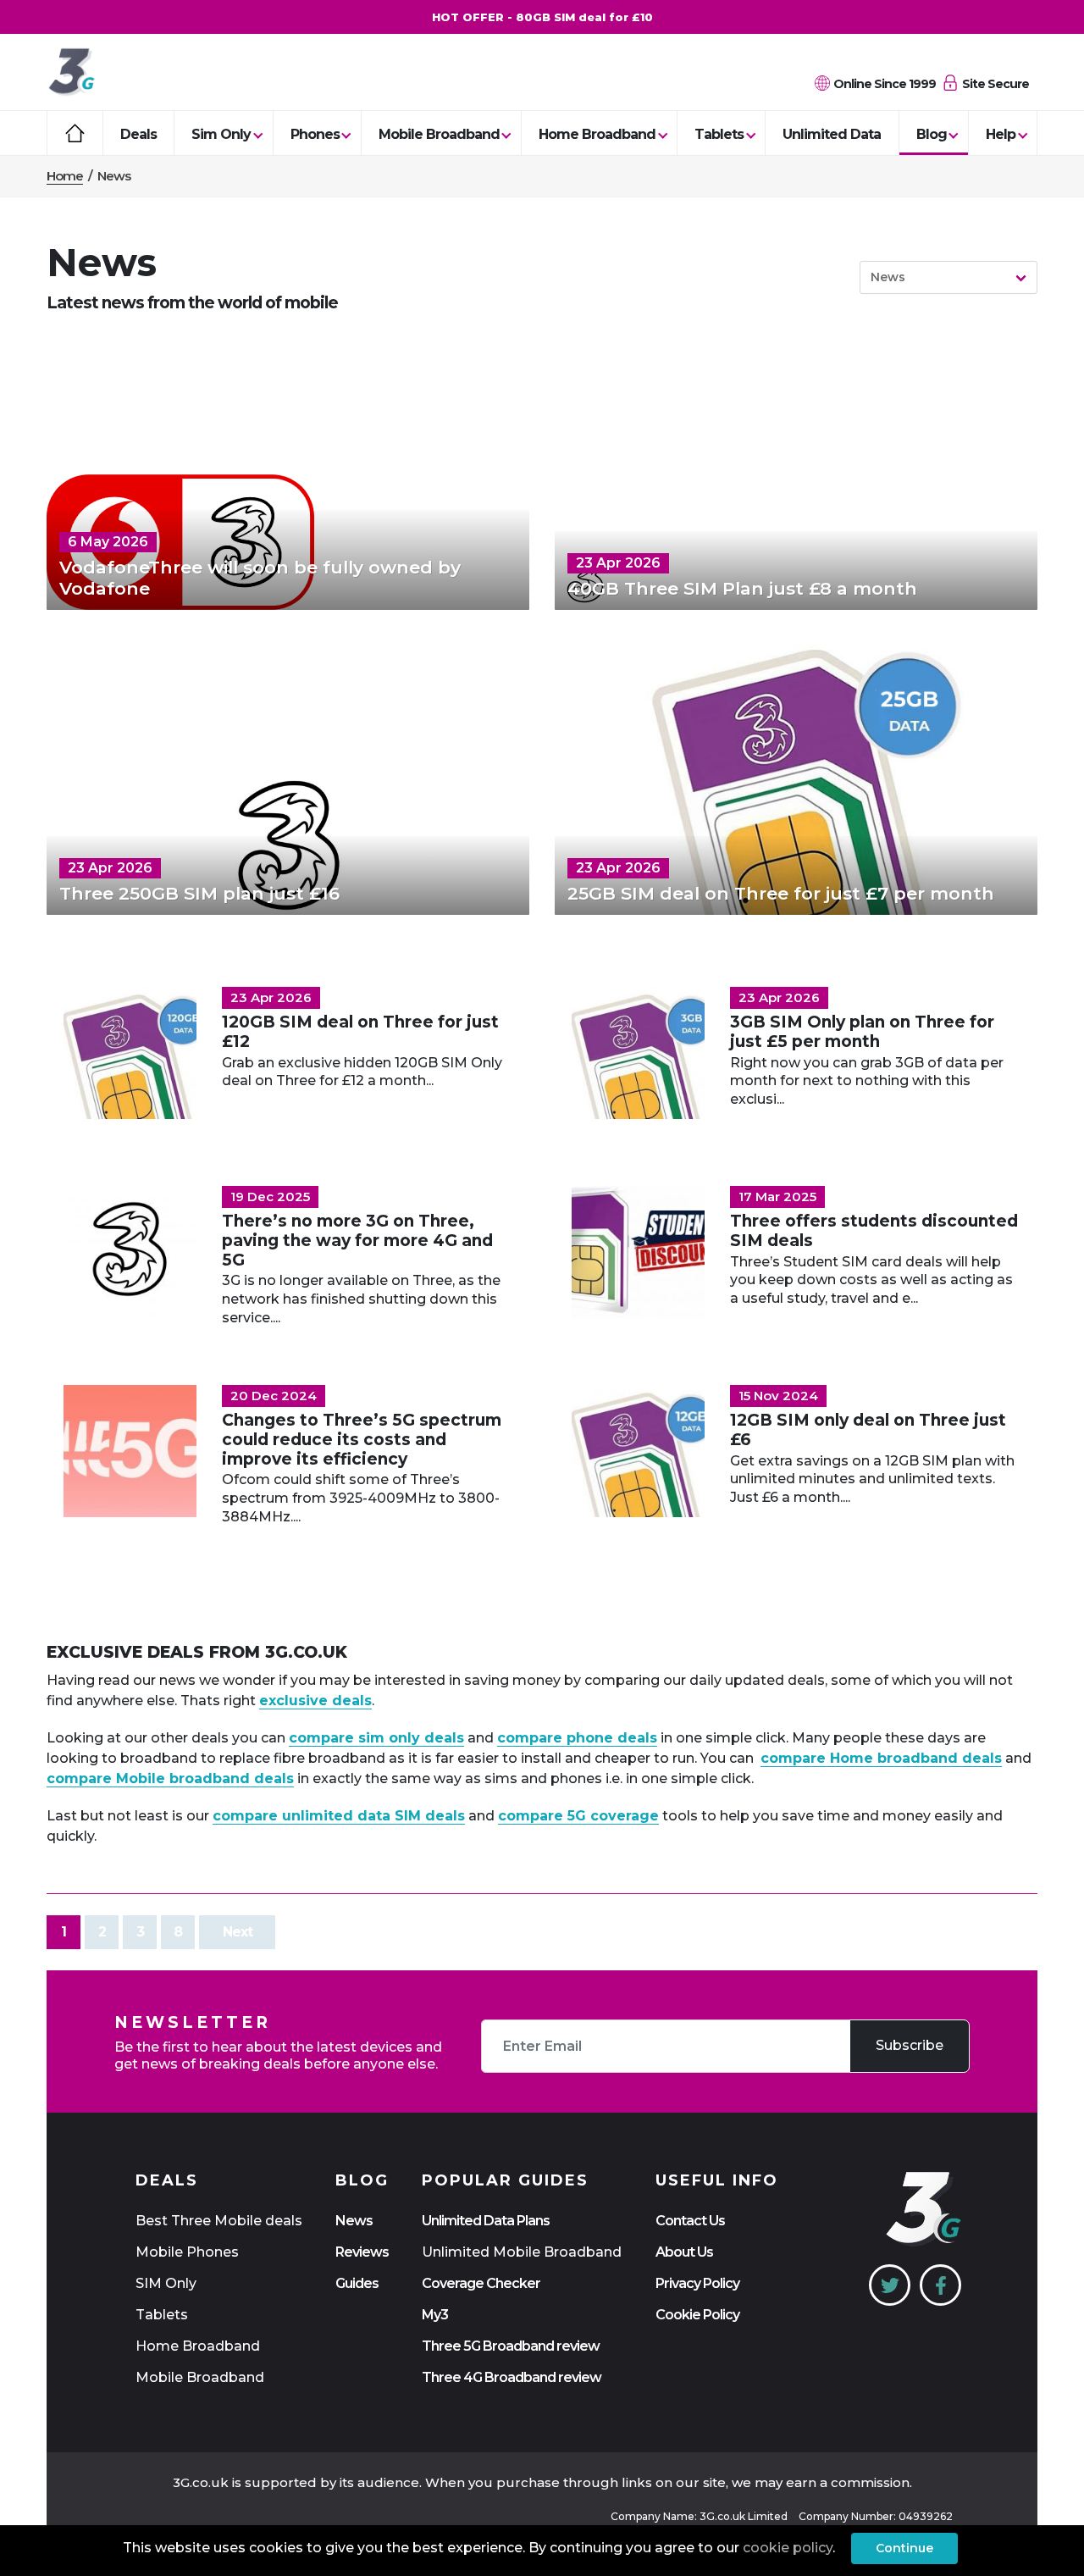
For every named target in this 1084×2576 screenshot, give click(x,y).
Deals (138, 134)
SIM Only (166, 2283)
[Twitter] (890, 2285)
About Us (684, 2252)
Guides (357, 2283)
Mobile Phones (187, 2252)
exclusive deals (315, 1701)
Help (1001, 134)
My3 (435, 2315)
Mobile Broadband (439, 134)
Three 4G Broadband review (512, 2377)
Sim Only (221, 134)
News (354, 2221)
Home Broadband (597, 134)
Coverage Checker (481, 2283)
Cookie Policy (697, 2315)
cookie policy (788, 2548)
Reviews (362, 2252)
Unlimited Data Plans (486, 2221)
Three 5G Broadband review (511, 2346)
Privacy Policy (697, 2283)
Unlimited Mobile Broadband (522, 2252)
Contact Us (690, 2221)
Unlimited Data (832, 134)
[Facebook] (940, 2285)
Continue (904, 2548)
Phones (315, 134)
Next (238, 1932)
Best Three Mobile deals (219, 2221)
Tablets (719, 134)
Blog (932, 134)
